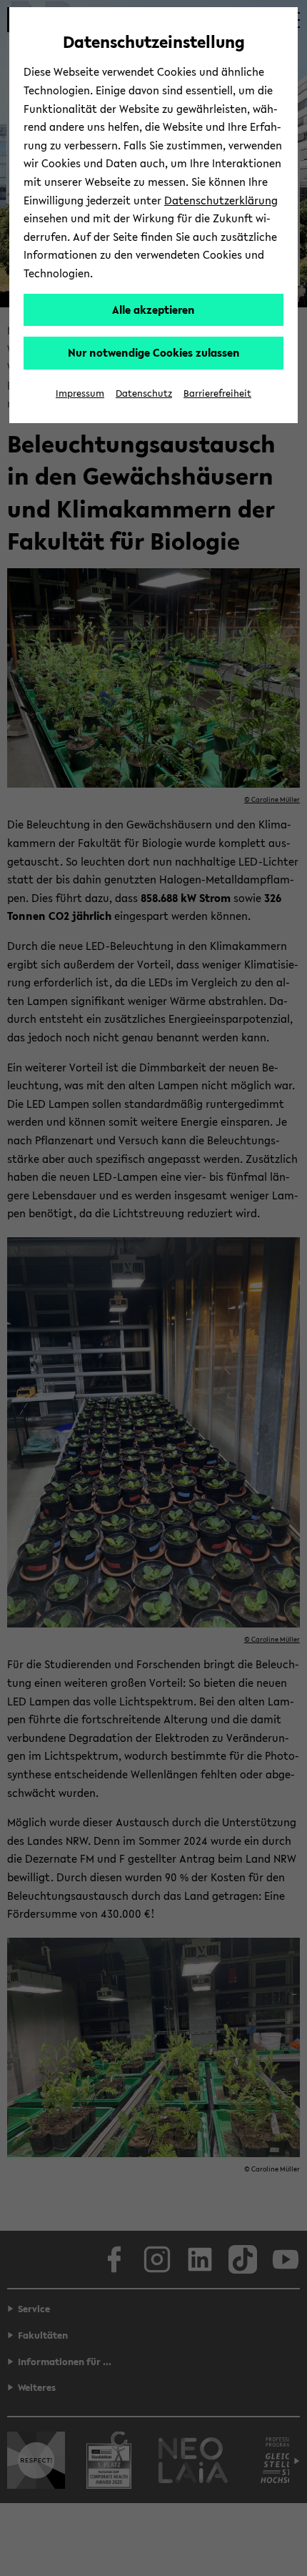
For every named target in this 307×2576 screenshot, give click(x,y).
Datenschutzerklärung (221, 200)
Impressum (80, 393)
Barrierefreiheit (217, 393)
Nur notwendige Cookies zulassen (154, 352)
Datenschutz (144, 393)
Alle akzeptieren (153, 309)
